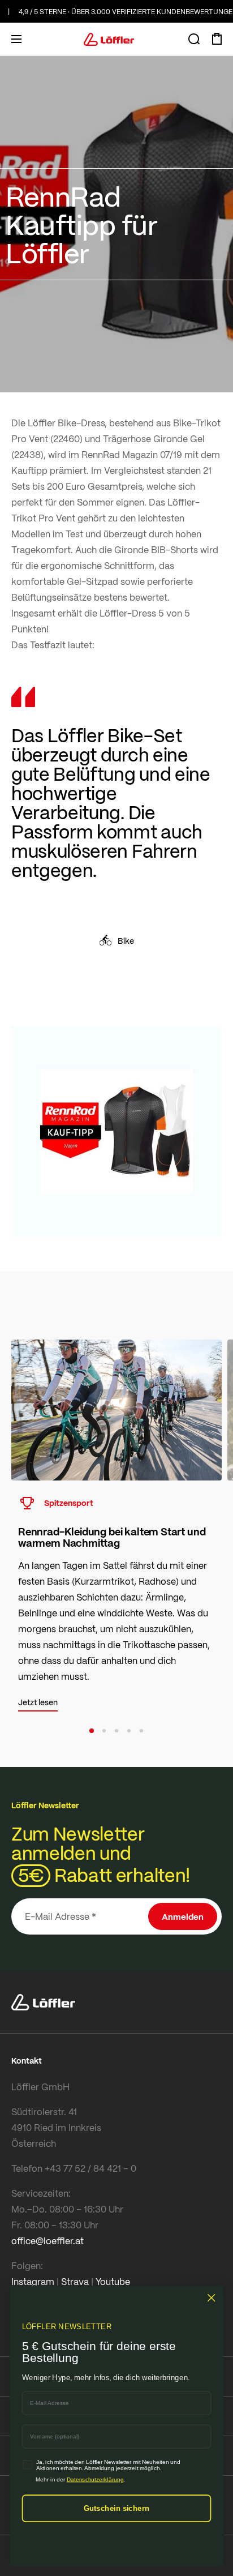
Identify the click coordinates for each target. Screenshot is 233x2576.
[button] (92, 1731)
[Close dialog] (211, 2298)
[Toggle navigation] (16, 39)
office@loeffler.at (48, 2241)
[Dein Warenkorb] (217, 39)
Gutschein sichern (117, 2508)
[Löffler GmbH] (109, 39)
